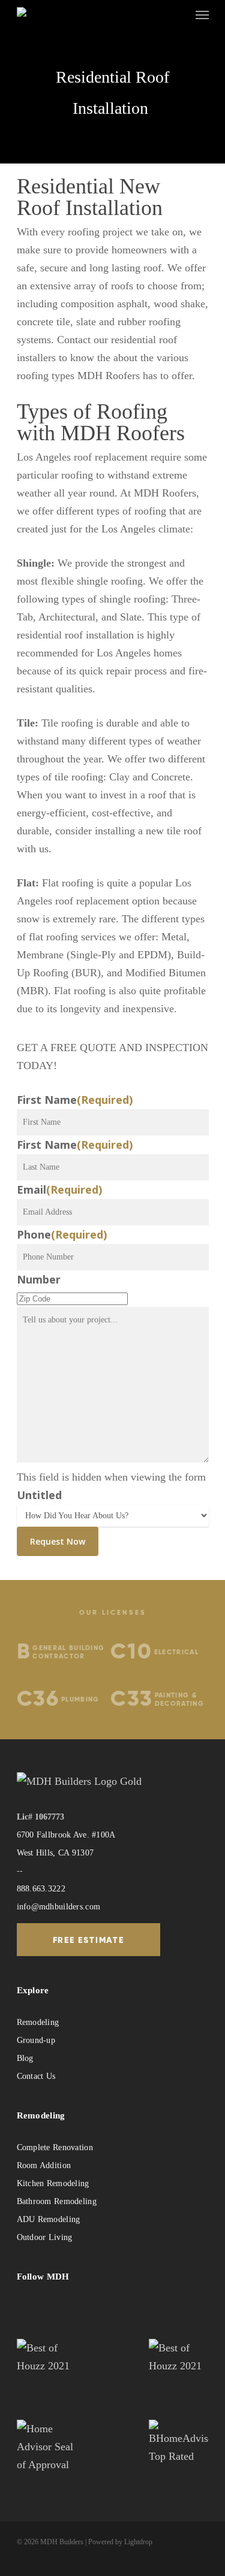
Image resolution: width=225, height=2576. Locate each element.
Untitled (39, 1495)
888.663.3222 (41, 1889)
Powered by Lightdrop (120, 2542)
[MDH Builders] (56, 14)
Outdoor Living (45, 2237)
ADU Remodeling (49, 2219)
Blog (25, 2058)
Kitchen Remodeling (53, 2183)
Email (59, 1189)
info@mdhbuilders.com (59, 1907)
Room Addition (44, 2165)
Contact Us (36, 2076)
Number (39, 1279)
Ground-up (36, 2040)
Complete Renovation (55, 2147)
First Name (75, 1100)
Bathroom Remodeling (57, 2201)
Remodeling (38, 2022)
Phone (62, 1234)
